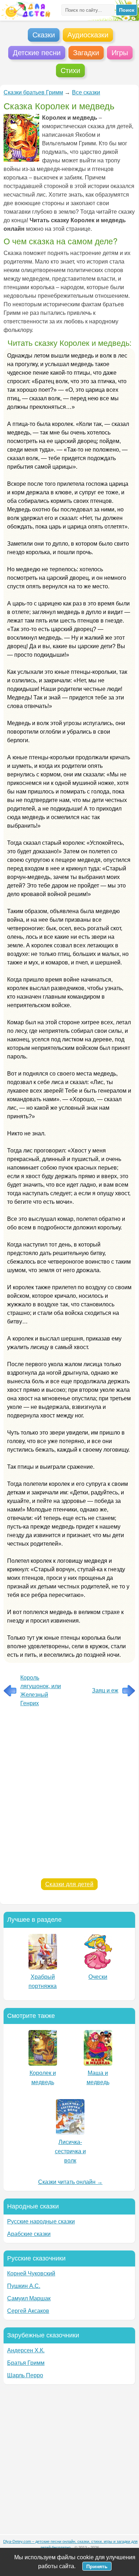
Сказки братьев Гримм (33, 92)
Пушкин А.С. (24, 2286)
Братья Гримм (26, 2363)
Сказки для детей (69, 1884)
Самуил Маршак (29, 2298)
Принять (97, 2566)
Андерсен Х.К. (26, 2350)
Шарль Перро (25, 2375)
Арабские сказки (29, 2234)
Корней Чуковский (31, 2273)
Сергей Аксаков (28, 2311)
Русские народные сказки (41, 2221)
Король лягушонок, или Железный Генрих (41, 1690)
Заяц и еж (105, 1690)
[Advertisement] (69, 1795)
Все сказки (86, 92)
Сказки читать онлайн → (70, 2182)
